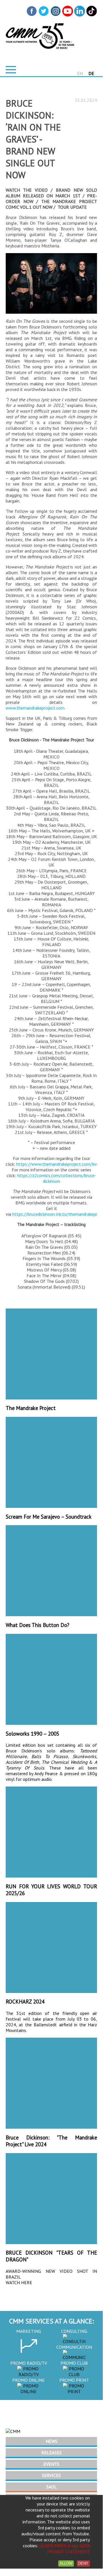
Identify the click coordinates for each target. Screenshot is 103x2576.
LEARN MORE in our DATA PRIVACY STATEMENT (65, 2549)
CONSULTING (74, 2331)
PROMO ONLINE (29, 2380)
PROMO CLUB (74, 2363)
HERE (27, 2283)
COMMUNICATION (74, 2347)
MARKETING (29, 2331)
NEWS (51, 2441)
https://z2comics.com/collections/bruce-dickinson (57, 1178)
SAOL (51, 2487)
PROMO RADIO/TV (29, 2363)
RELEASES (51, 2453)
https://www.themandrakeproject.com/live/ (58, 1164)
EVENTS (51, 2464)
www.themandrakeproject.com (35, 708)
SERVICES (51, 2475)
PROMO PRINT (74, 2380)
